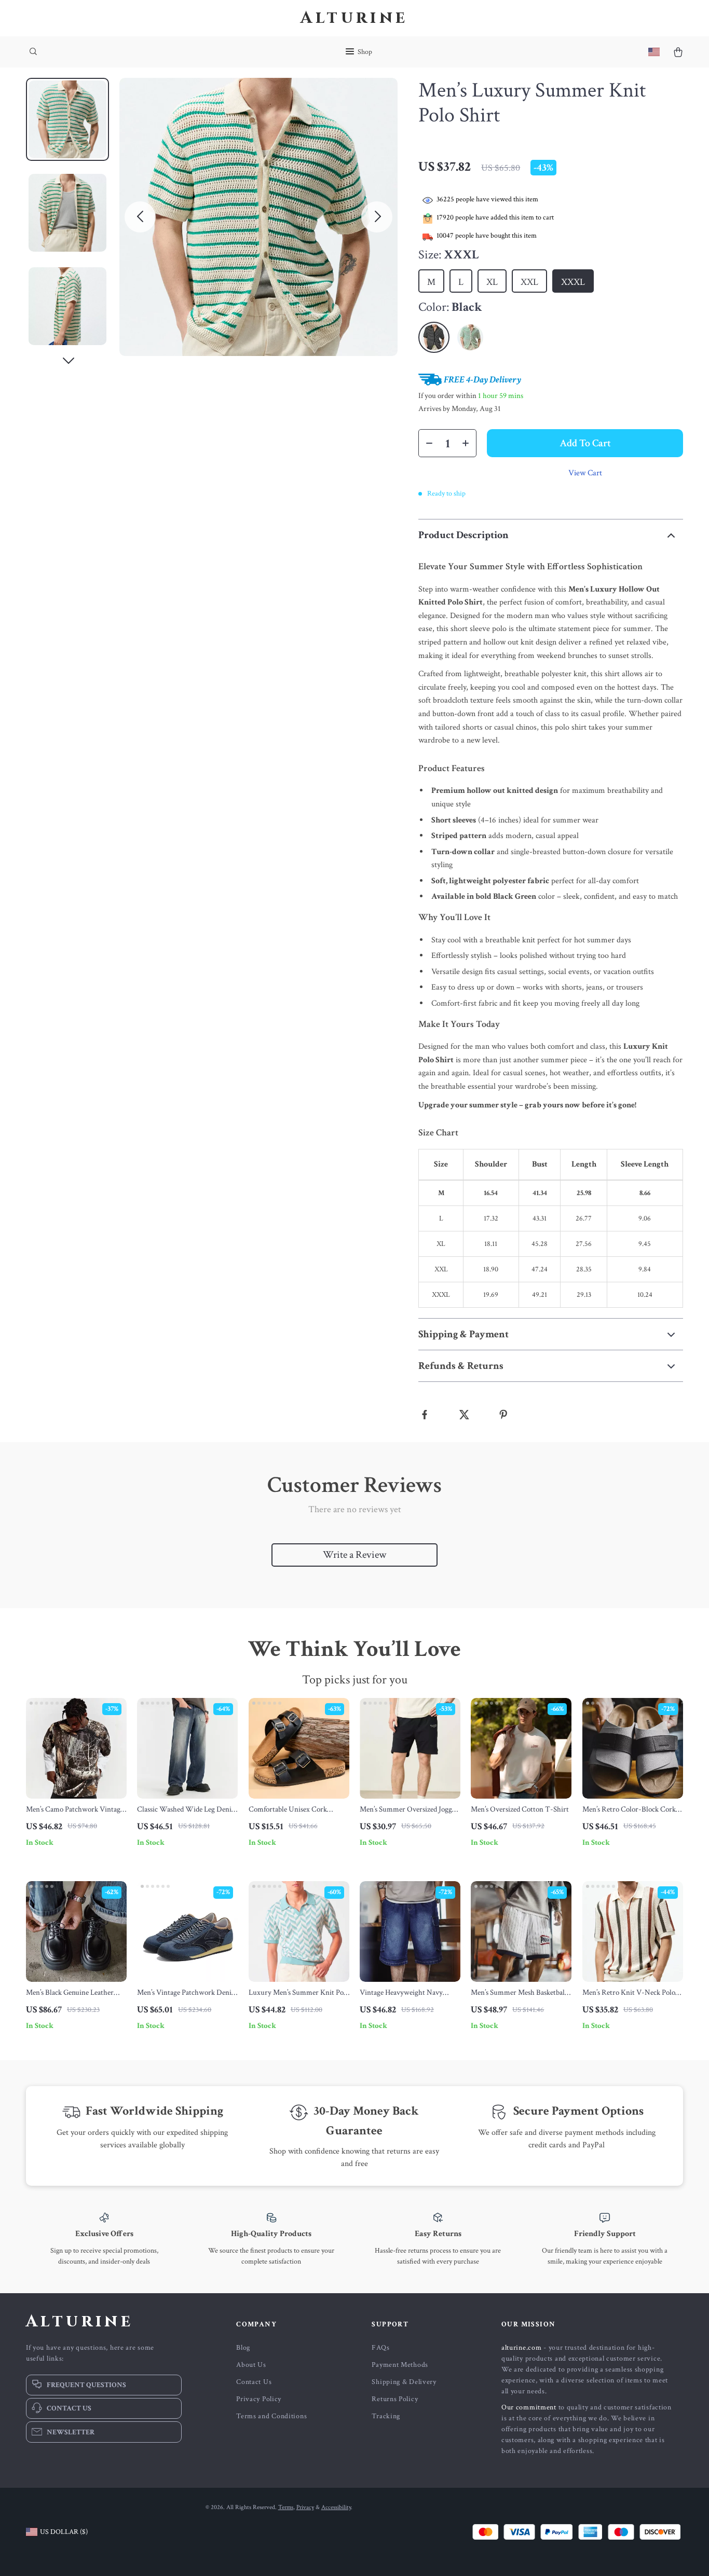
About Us (251, 2365)
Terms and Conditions (271, 2416)
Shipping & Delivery (404, 2382)
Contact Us (254, 2382)
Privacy (305, 2507)
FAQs (380, 2348)
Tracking (386, 2416)
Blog (243, 2348)
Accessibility (336, 2507)
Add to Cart (585, 443)
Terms (286, 2507)
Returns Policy (395, 2399)
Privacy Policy (259, 2399)
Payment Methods (400, 2365)
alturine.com (521, 2348)
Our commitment (529, 2407)
